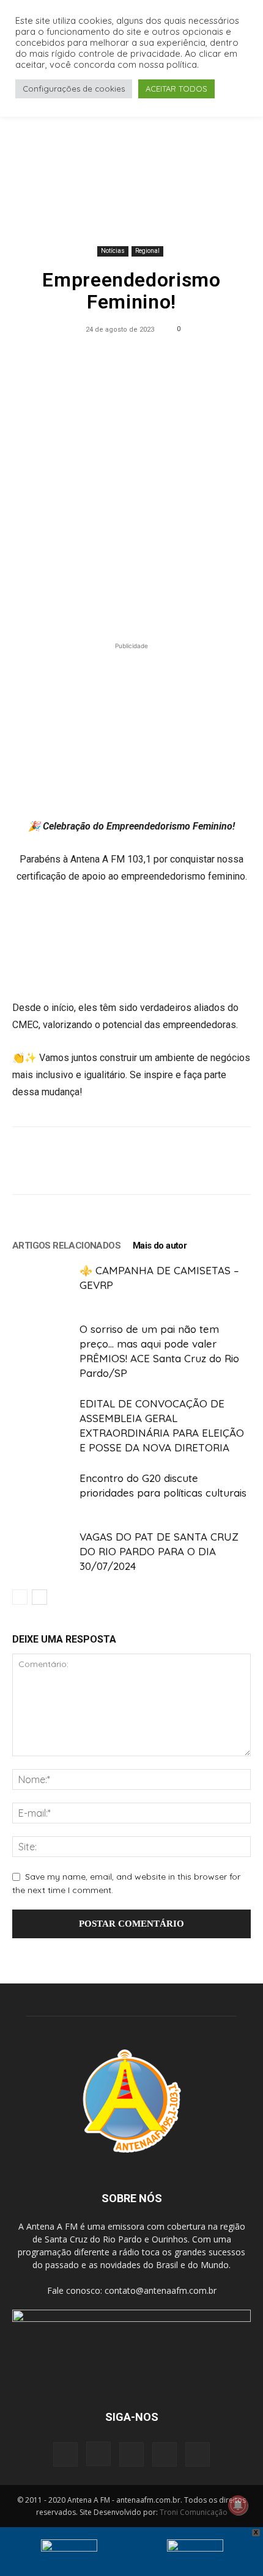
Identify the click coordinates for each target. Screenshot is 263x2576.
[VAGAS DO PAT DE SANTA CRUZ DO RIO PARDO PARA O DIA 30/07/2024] (43, 1551)
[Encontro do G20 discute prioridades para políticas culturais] (43, 1492)
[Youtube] (198, 2454)
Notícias (113, 251)
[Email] (159, 357)
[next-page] (39, 1597)
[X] (75, 357)
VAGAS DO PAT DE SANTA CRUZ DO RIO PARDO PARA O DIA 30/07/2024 (159, 1551)
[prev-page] (20, 1597)
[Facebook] (46, 357)
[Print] (187, 357)
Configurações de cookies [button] (74, 89)
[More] (216, 357)
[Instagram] (98, 2454)
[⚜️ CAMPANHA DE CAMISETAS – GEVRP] (43, 1284)
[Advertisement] (131, 155)
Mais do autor (160, 1246)
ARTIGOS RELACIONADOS (66, 1246)
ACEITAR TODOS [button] (176, 89)
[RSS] (131, 2454)
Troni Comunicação (194, 2512)
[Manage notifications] (238, 2505)
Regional (147, 251)
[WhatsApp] (131, 357)
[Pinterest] (103, 357)
